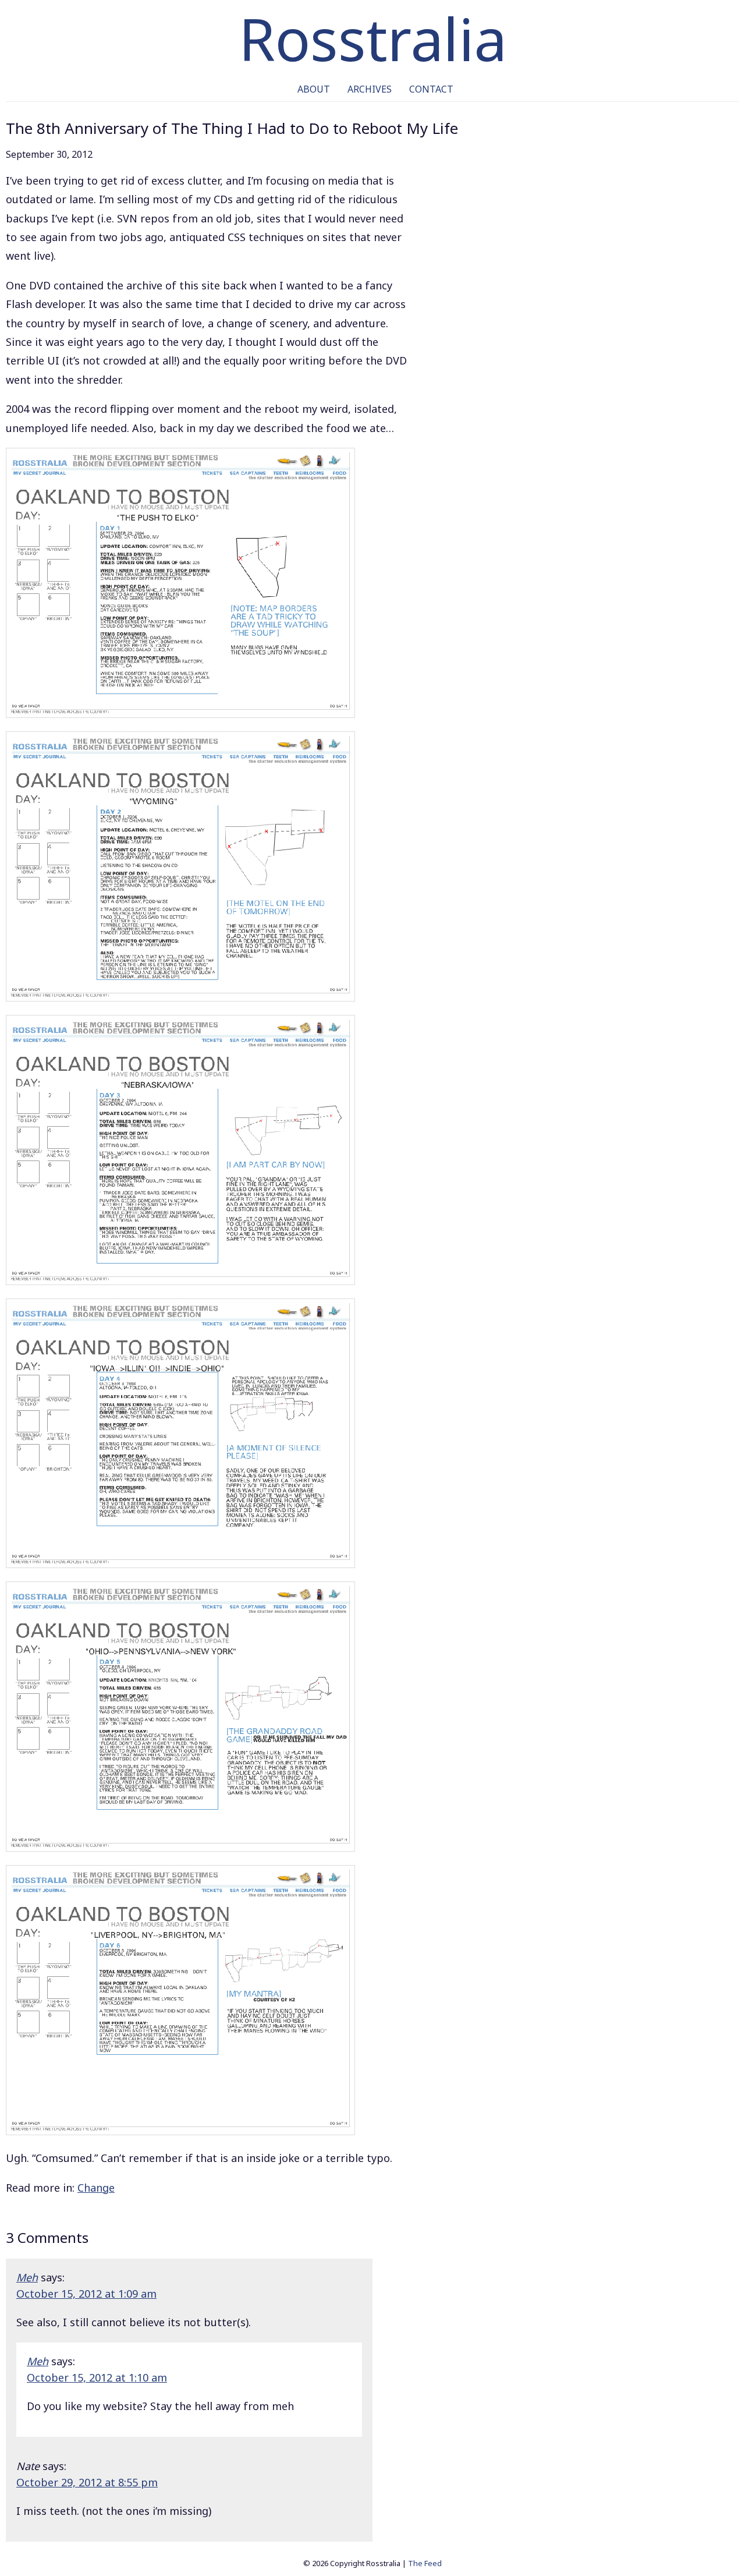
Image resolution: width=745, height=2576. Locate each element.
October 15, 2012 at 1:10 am (97, 2377)
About (314, 89)
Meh (27, 2277)
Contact (431, 89)
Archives (370, 89)
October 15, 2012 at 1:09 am (86, 2294)
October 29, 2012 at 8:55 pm (87, 2482)
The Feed (425, 2563)
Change (96, 2188)
